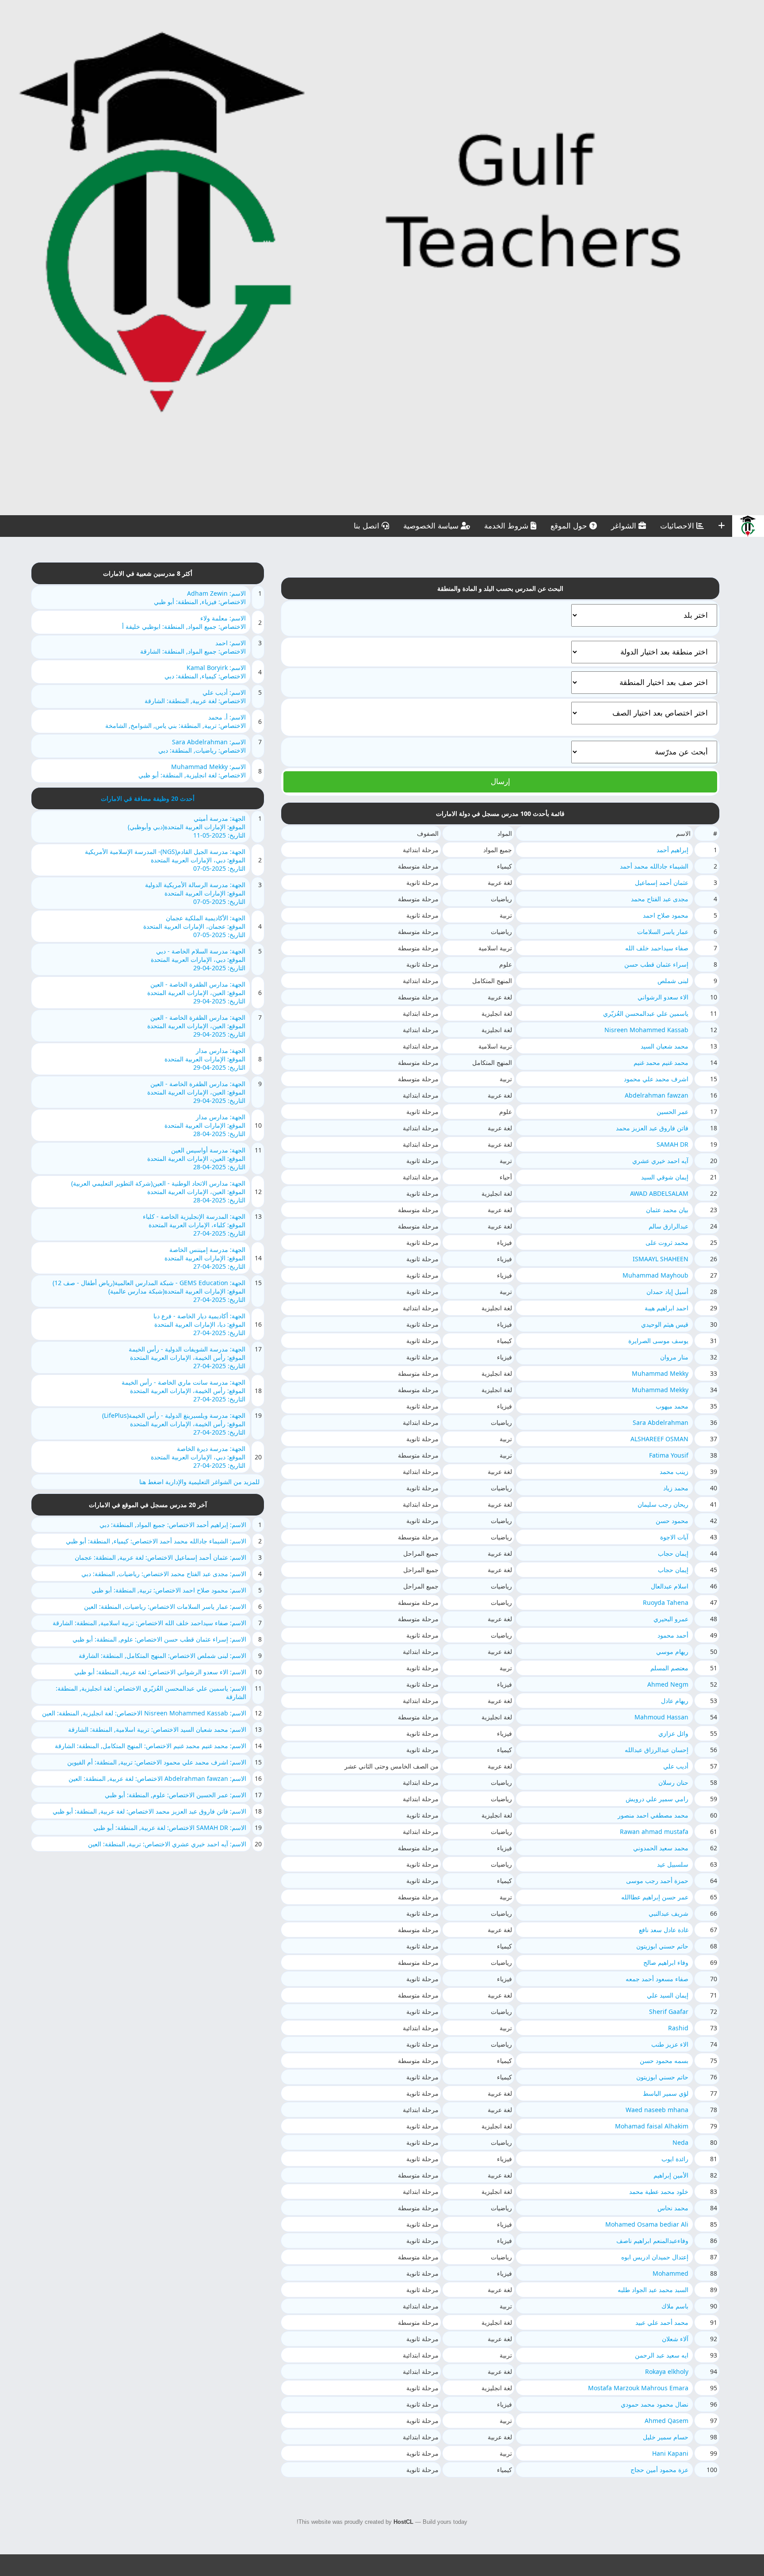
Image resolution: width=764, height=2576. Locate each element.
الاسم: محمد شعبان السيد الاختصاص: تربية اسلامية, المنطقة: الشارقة (157, 1729)
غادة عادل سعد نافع (664, 1930)
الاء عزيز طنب (670, 2044)
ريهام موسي (672, 1652)
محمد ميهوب (672, 1406)
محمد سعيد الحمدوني (661, 1848)
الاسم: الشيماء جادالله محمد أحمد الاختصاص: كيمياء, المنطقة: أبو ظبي (156, 1541)
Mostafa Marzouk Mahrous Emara (638, 2388)
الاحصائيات (678, 526)
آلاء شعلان (675, 2339)
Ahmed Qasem (667, 2421)
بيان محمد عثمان (667, 1210)
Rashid (678, 2028)
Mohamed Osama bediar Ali (647, 2224)
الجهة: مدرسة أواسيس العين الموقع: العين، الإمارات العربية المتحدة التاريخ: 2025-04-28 (196, 1158)
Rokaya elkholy (667, 2371)
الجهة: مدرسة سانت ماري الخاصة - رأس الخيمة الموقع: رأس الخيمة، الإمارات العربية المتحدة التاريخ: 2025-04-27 (183, 1391)
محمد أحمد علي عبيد (662, 2322)
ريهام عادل (675, 1701)
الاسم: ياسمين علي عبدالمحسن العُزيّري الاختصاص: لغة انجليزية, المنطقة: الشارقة (151, 1692)
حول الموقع (570, 526)
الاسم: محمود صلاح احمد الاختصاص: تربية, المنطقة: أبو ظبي (169, 1590)
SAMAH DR (672, 1144)
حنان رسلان (673, 1782)
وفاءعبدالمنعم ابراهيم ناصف (652, 2241)
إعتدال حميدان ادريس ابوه (655, 2257)
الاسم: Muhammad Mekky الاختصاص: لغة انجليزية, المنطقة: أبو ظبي (192, 771)
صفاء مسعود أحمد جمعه (657, 1979)
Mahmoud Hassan (661, 1717)
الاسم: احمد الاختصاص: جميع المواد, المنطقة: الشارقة (193, 647)
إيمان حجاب (673, 1553)
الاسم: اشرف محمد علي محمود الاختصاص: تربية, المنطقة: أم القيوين (157, 1762)
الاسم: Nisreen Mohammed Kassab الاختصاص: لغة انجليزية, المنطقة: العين (144, 1713)
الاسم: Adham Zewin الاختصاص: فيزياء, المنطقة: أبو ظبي (200, 597)
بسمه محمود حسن (664, 2061)
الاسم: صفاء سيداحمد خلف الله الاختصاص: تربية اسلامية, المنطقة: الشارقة (149, 1623)
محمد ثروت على (667, 1242)
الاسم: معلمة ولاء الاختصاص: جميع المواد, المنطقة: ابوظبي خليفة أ (184, 622)
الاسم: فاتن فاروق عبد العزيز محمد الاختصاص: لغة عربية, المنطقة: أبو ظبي (149, 1811)
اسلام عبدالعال (670, 1586)
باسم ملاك (675, 2306)
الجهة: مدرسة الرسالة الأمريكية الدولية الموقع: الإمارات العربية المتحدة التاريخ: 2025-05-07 (195, 893)
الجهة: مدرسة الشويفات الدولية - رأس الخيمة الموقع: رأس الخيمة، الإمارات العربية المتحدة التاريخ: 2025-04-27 (187, 1357)
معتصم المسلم (669, 1668)
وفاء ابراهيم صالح (666, 1962)
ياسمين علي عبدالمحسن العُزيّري (646, 1013)
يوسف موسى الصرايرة (658, 1341)
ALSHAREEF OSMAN (659, 1439)
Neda (680, 2142)
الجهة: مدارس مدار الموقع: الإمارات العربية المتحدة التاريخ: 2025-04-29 (205, 1059)
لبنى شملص (673, 981)
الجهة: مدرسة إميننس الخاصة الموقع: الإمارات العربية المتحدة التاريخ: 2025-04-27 (205, 1258)
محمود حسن (672, 1521)
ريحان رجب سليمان (663, 1504)
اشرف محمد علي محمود (656, 1079)
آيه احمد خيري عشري (660, 1161)
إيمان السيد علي (668, 1995)
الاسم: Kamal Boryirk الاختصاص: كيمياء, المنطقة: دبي (205, 672)
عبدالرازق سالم (668, 1226)
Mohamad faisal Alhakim (652, 2126)
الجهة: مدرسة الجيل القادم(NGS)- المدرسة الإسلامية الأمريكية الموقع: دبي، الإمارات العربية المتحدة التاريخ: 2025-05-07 (165, 860)
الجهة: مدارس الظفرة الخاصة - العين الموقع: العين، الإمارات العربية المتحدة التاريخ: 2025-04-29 (196, 993)
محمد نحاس (673, 2208)
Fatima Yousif (669, 1455)
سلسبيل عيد (673, 1864)
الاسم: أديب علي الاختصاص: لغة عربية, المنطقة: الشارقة (195, 697)
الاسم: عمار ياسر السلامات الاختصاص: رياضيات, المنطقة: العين (165, 1606)
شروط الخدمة (507, 526)
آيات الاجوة (674, 1537)
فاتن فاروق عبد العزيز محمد (652, 1128)
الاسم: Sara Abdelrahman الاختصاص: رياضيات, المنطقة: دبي (202, 746)
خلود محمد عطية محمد (659, 2191)
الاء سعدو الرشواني (663, 997)
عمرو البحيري (671, 1619)
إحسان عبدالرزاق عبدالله (657, 1750)
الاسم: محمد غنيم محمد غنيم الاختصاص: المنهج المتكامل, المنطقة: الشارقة (151, 1746)
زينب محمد (674, 1472)
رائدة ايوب (675, 2159)
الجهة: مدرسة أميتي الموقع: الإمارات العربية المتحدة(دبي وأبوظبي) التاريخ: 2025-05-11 (187, 827)
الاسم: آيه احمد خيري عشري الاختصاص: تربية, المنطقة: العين (167, 1844)
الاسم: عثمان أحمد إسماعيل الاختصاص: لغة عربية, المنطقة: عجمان (160, 1557)
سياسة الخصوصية (432, 526)
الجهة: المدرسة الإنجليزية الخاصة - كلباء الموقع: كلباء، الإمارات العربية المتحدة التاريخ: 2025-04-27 (194, 1225)
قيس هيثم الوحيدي (665, 1324)
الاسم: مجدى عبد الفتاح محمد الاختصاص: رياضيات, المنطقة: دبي (164, 1574)
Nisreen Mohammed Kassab (646, 1030)
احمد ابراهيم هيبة (667, 1308)
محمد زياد (676, 1488)
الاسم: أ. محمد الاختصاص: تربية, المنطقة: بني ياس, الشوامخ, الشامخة (176, 721)
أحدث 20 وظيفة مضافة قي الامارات (148, 798)
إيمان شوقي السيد (665, 1177)
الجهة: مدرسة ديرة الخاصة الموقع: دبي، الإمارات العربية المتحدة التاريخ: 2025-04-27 (198, 1457)
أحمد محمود (673, 1635)
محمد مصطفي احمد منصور (653, 1815)
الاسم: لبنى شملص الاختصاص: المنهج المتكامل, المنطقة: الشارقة (162, 1655)
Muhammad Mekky (660, 1373)
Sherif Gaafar (669, 2011)
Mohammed (670, 2273)
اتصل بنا (368, 526)
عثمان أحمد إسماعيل (662, 882)
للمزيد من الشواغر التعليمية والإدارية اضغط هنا (199, 1482)
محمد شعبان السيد (665, 1046)
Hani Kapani (670, 2453)
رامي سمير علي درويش (657, 1799)
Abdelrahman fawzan (657, 1095)
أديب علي (676, 1766)
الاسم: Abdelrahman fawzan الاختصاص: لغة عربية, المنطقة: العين (157, 1778)
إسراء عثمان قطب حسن (656, 964)
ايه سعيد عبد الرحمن (662, 2355)
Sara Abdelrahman (661, 1422)
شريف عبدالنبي (668, 1913)
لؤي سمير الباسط (666, 2093)
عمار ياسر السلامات (663, 932)
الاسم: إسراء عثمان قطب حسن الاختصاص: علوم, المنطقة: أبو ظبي (159, 1639)
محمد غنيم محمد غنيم (661, 1062)
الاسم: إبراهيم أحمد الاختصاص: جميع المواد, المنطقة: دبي (173, 1525)
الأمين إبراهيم (671, 2175)
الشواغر (625, 526)
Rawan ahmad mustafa (654, 1832)
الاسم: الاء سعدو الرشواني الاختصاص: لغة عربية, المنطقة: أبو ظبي (160, 1672)
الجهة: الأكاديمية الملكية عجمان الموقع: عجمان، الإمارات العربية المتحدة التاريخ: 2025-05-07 (194, 926)
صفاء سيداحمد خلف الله (657, 948)
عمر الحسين (672, 1112)
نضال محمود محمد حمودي (655, 2404)
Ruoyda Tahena (666, 1602)
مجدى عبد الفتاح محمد (660, 899)
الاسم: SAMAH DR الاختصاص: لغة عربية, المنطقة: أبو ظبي (170, 1828)
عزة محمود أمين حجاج (659, 2470)
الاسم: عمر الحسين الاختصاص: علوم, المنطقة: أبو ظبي (176, 1795)
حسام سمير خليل (666, 2437)
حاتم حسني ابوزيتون (662, 1946)
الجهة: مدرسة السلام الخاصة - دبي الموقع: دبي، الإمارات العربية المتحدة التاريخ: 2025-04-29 (198, 959)
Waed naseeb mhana (657, 2110)
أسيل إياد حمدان (667, 1292)
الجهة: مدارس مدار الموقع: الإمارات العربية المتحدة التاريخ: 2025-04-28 (205, 1125)
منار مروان (674, 1357)
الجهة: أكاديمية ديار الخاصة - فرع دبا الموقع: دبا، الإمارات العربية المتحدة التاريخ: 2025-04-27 (199, 1324)
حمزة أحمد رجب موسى (657, 1881)
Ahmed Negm (668, 1684)
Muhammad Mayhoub (655, 1275)
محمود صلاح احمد (666, 915)
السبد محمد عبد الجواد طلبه (653, 2290)
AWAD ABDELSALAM (659, 1193)
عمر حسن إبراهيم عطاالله (655, 1897)
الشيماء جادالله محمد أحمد (654, 866)
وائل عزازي (673, 1733)
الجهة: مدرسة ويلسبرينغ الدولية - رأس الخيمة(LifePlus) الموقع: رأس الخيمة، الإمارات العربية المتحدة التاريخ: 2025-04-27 (174, 1424)
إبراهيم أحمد (672, 850)
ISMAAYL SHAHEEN (661, 1259)
